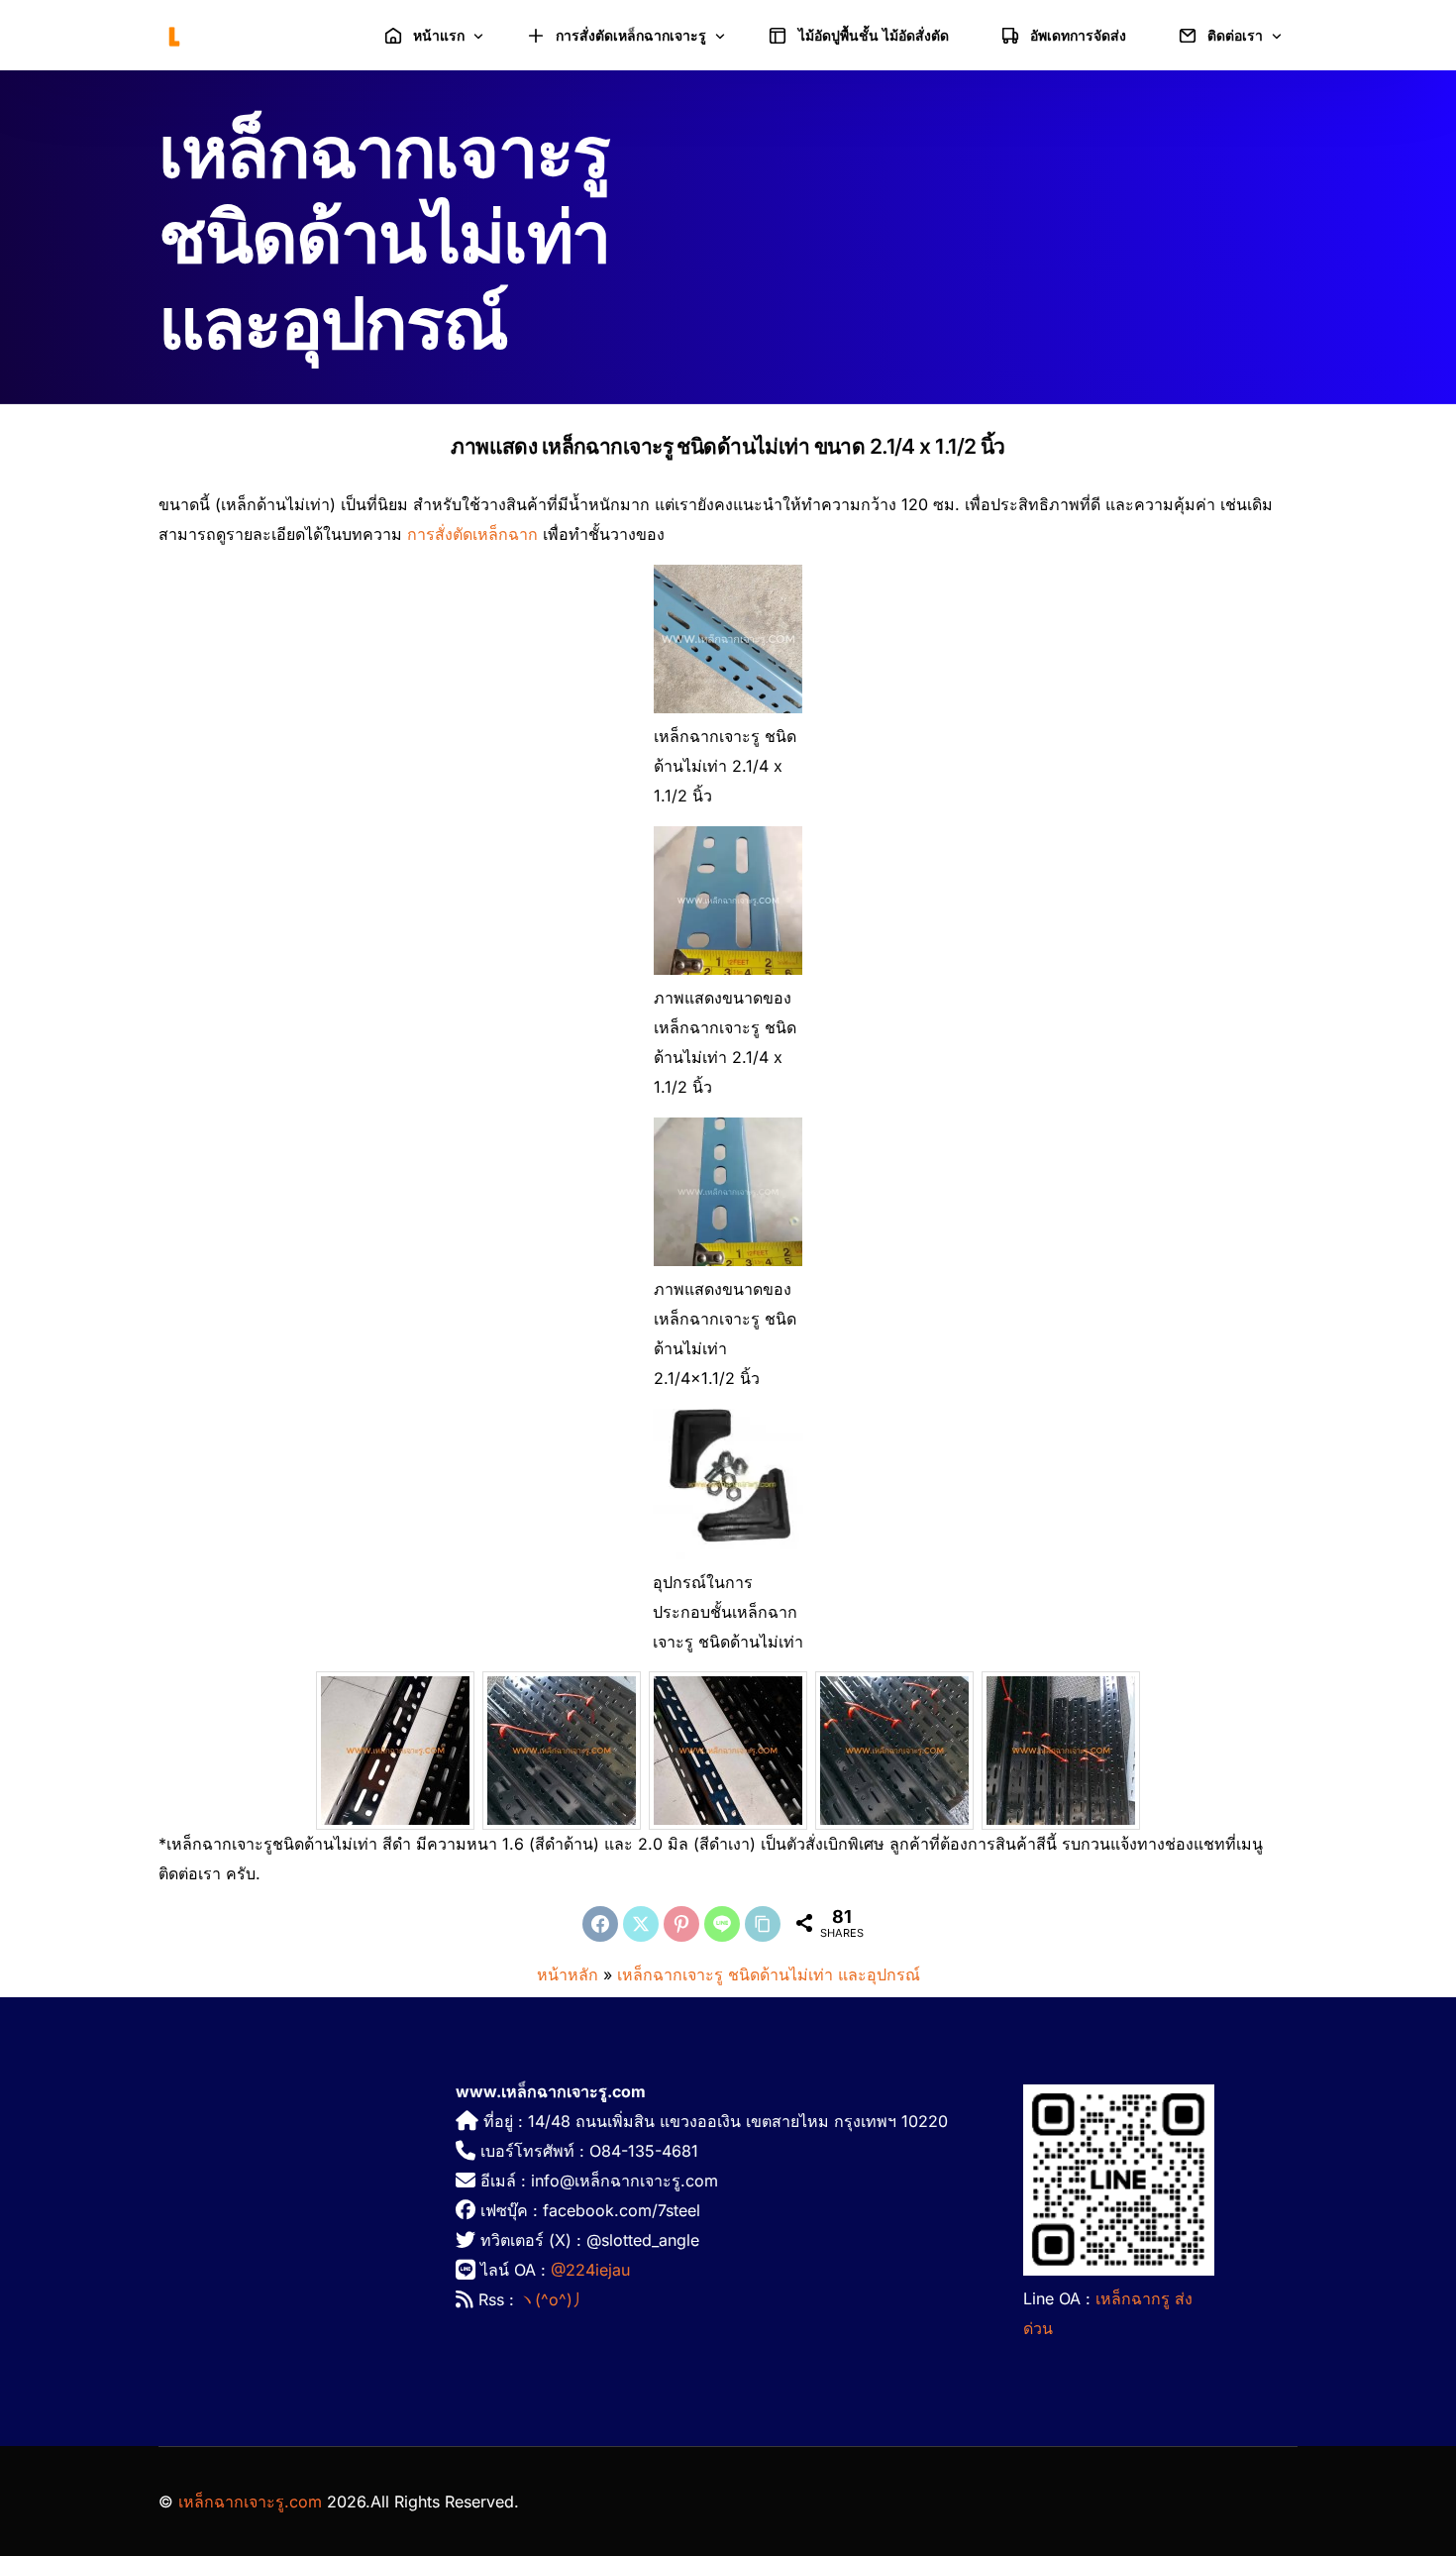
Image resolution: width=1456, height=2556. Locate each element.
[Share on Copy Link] (763, 1924)
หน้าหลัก (568, 1974)
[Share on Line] (722, 1924)
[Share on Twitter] (641, 1924)
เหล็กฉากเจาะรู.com (250, 2502)
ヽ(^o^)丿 (554, 2299)
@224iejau (590, 2270)
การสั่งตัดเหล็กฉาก (472, 534)
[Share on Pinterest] (681, 1924)
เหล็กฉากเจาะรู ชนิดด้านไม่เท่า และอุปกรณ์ (769, 1974)
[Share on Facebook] (600, 1924)
